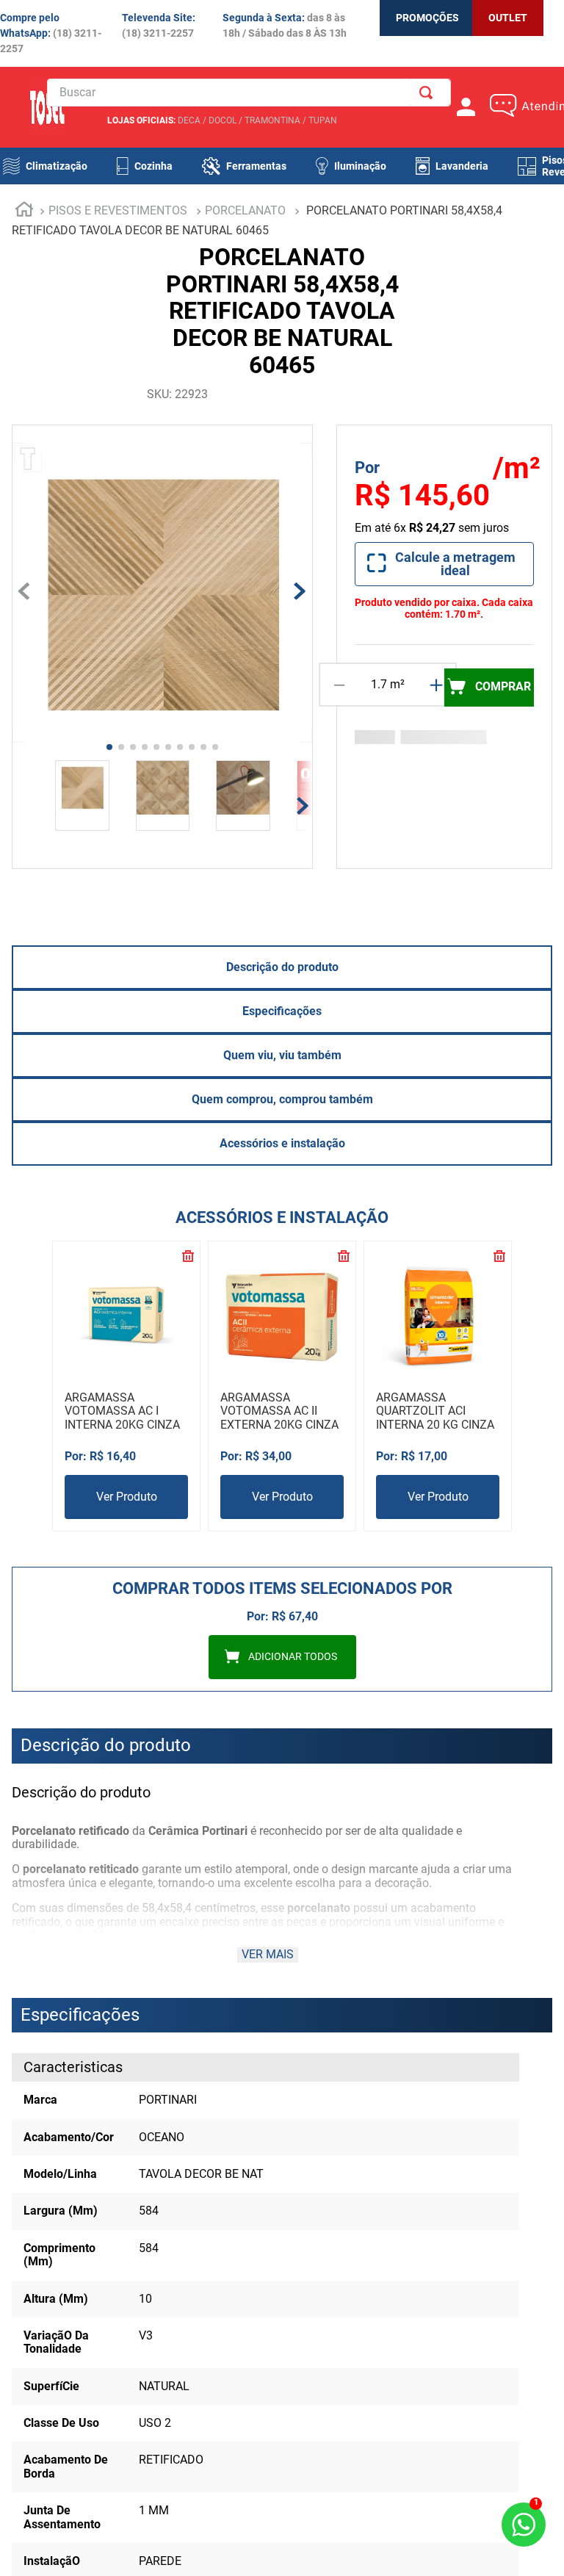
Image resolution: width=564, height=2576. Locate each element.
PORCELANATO (245, 210)
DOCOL (223, 120)
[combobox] (249, 93)
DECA (189, 120)
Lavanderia (462, 166)
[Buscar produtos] (429, 93)
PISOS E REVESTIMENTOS (118, 210)
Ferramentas (256, 166)
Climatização (57, 166)
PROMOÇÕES (427, 18)
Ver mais (268, 1954)
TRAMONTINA (272, 120)
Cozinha (153, 166)
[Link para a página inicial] (24, 212)
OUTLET (508, 18)
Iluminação (360, 166)
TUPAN (323, 120)
